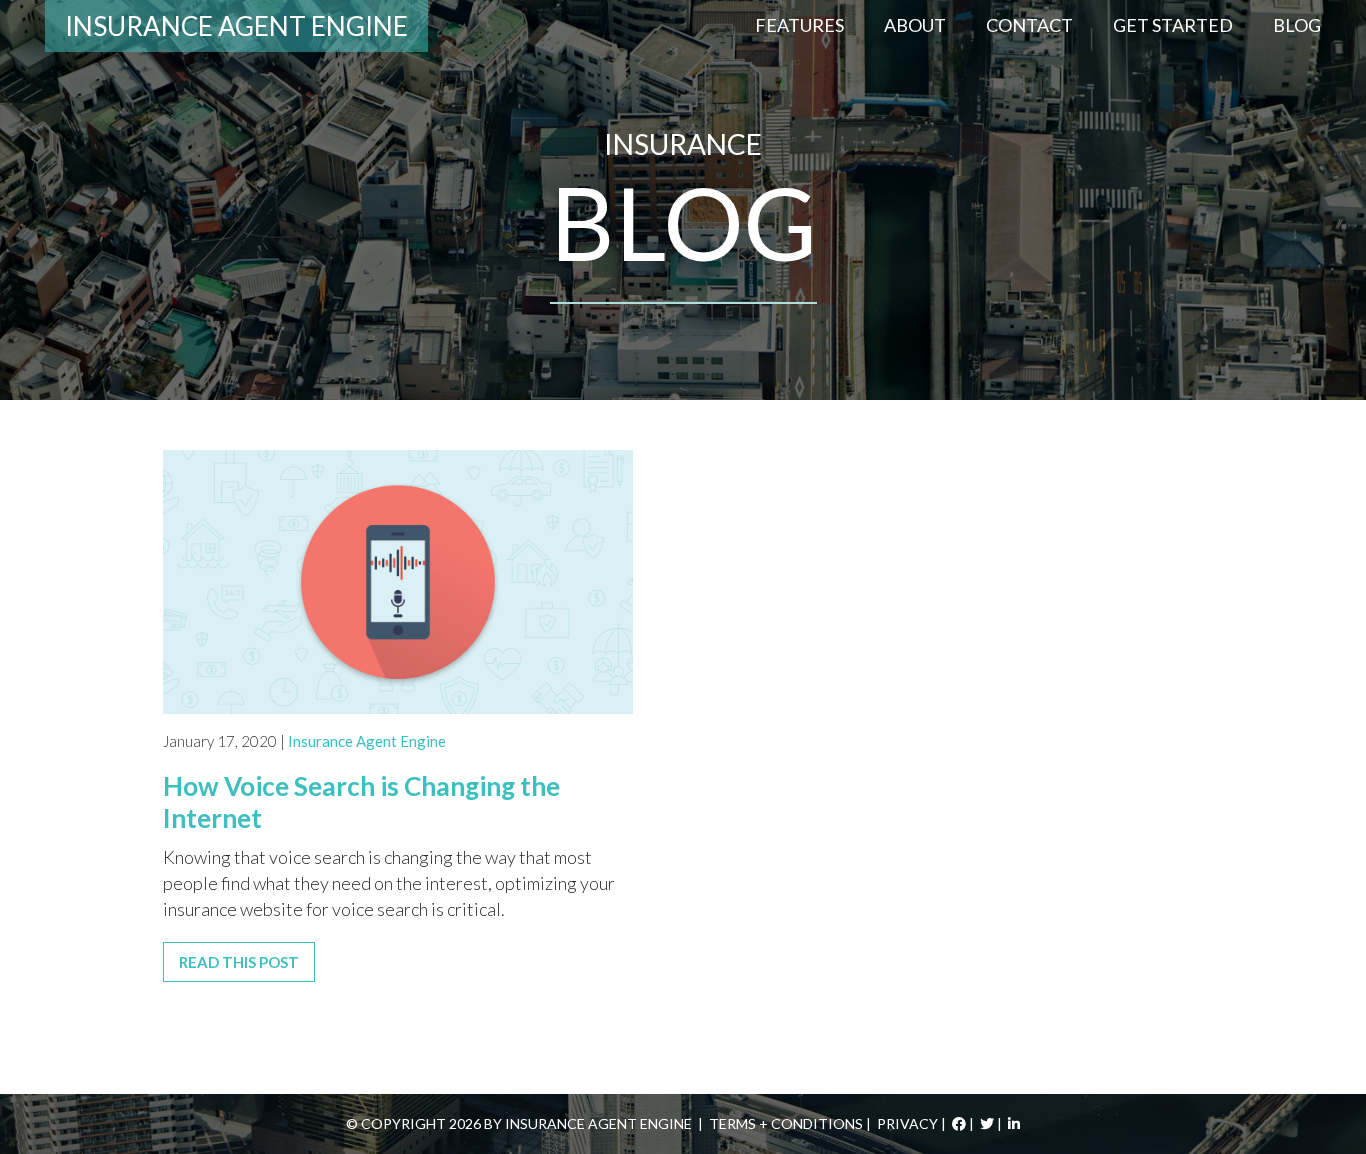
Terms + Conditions (786, 1123)
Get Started (1173, 25)
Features (799, 25)
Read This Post (239, 962)
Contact (1029, 25)
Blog (1297, 25)
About (915, 25)
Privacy (907, 1123)
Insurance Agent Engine (236, 26)
